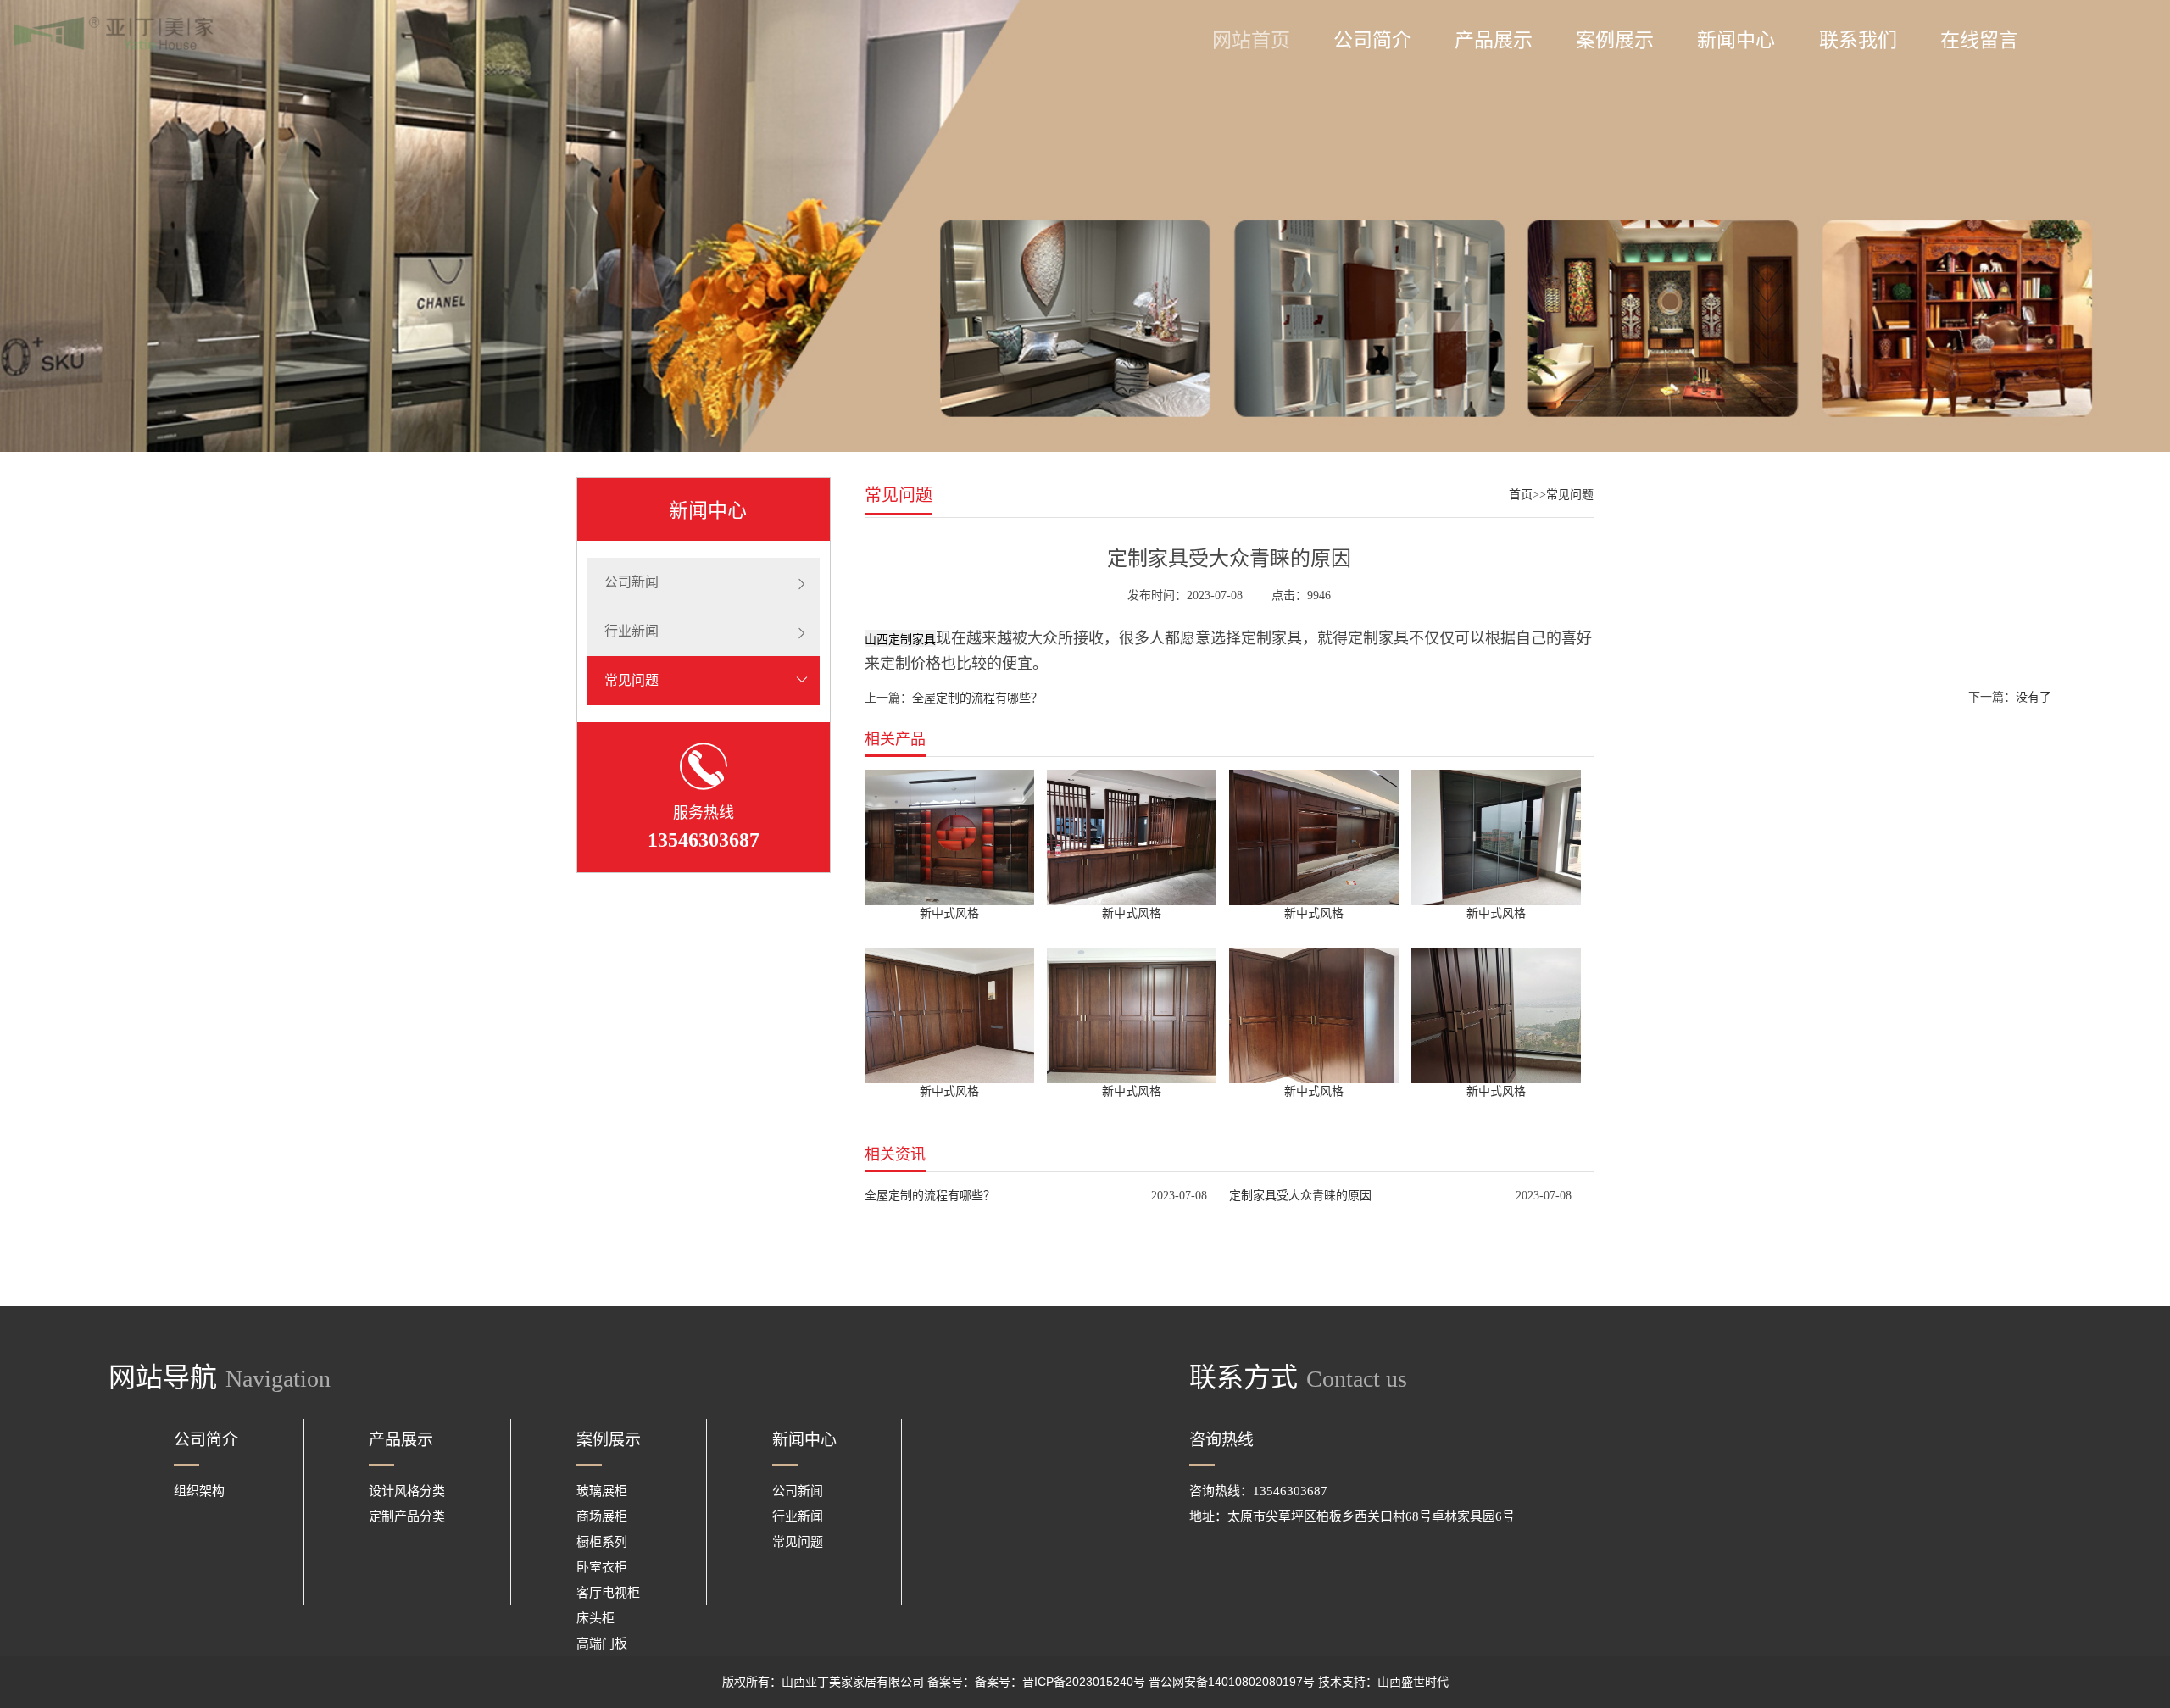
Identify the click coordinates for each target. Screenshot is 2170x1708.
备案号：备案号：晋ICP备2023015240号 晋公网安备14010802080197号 (1121, 1682)
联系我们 (1858, 40)
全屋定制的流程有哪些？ (977, 698)
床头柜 (595, 1618)
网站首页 (1251, 40)
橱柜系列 (602, 1541)
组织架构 (199, 1491)
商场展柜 (602, 1516)
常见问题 (632, 680)
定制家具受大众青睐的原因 (1300, 1195)
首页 (1521, 495)
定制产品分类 (407, 1516)
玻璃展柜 (602, 1491)
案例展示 (1615, 40)
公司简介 (1372, 40)
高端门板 (602, 1643)
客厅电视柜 (608, 1592)
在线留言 (1979, 40)
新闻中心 (1736, 40)
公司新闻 (632, 582)
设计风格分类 (407, 1491)
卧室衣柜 (602, 1567)
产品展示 (1494, 40)
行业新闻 (632, 631)
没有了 (2034, 697)
